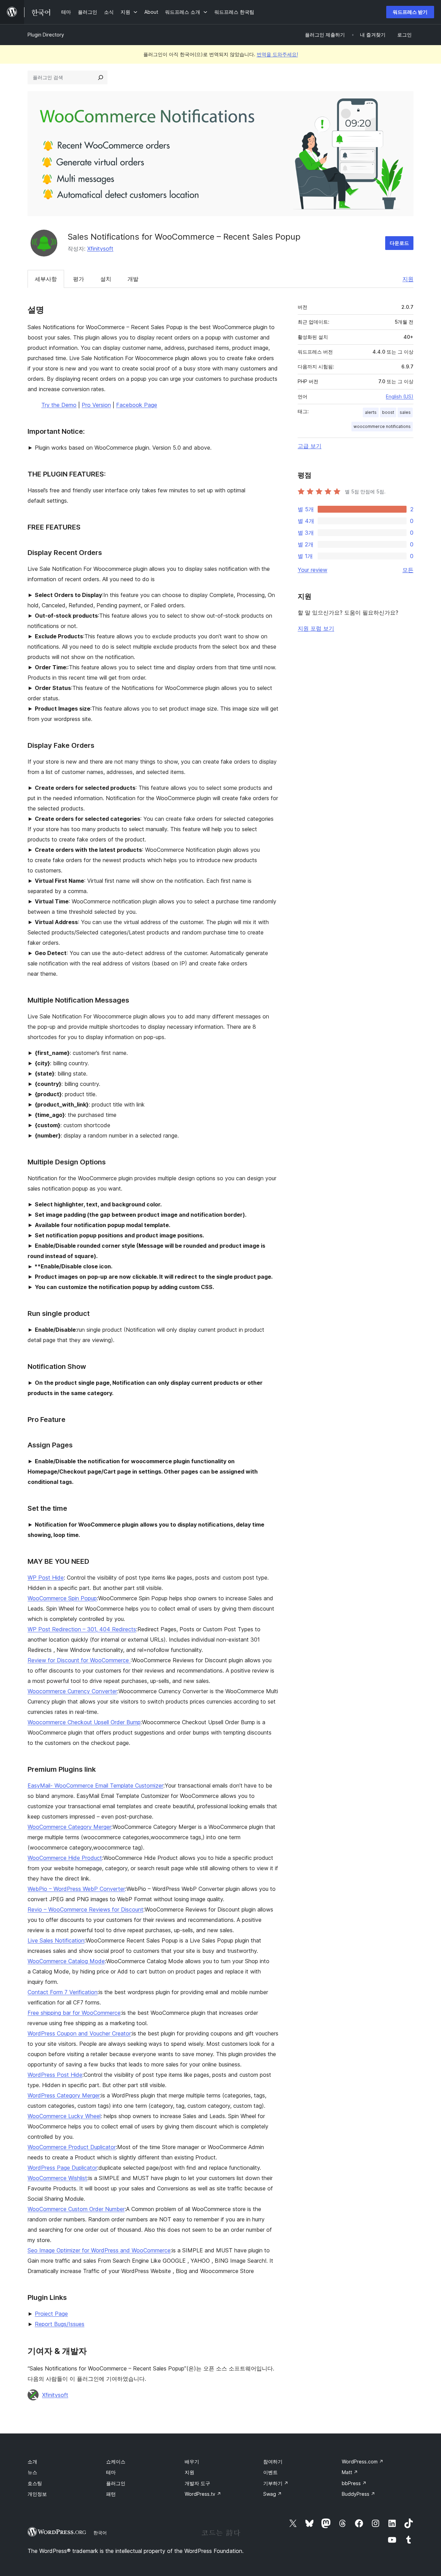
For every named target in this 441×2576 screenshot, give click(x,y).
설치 (106, 279)
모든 (408, 570)
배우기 (192, 2462)
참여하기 (273, 2462)
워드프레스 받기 (410, 12)
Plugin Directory (46, 35)
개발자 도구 (197, 2483)
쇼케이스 (116, 2462)
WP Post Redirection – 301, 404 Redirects (82, 1629)
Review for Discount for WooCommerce (79, 1660)
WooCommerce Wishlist (57, 2178)
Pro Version (96, 405)
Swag (273, 2494)
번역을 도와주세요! (277, 54)
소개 (32, 2462)
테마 (111, 2472)
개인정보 (37, 2494)
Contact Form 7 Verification (63, 1992)
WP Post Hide (46, 1578)
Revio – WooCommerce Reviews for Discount (85, 1909)
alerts (371, 412)
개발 (133, 279)
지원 (408, 279)
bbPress (354, 2483)
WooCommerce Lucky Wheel (64, 2116)
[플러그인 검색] (101, 77)
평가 (79, 279)
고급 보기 (310, 446)
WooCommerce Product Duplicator (72, 2147)
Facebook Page (137, 405)
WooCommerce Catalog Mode (66, 1961)
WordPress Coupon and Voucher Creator (79, 2033)
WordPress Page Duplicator (62, 2168)
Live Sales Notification (56, 1940)
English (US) (400, 396)
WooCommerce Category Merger (69, 1827)
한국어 (100, 2533)
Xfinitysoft (100, 249)
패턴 (111, 2494)
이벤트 (270, 2472)
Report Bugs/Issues (60, 2324)
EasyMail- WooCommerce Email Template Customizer (95, 1786)
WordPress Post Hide (55, 2075)
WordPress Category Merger (64, 2095)
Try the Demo (59, 405)
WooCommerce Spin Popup (62, 1598)
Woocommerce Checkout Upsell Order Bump (84, 1722)
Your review (312, 570)
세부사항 (46, 279)
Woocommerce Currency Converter (72, 1691)
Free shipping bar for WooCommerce (74, 2013)
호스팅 (35, 2483)
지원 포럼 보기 (316, 628)
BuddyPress (358, 2494)
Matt (350, 2472)
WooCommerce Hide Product (65, 1858)
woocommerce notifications (382, 426)
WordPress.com (363, 2462)
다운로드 (399, 243)
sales (405, 412)
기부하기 (276, 2483)
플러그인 (116, 2483)
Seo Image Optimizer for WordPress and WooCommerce (99, 2250)
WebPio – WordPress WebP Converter (76, 1889)
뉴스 (32, 2472)
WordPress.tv (203, 2494)
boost (388, 412)
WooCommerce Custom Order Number (76, 2209)
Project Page (51, 2314)
